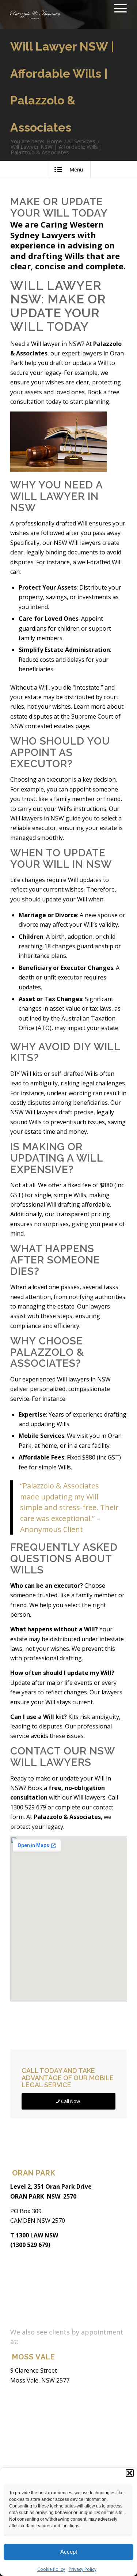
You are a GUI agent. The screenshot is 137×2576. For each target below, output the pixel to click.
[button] (130, 2473)
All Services (81, 141)
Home (54, 141)
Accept (69, 2552)
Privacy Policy (83, 2569)
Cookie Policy (51, 2569)
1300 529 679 (28, 1807)
